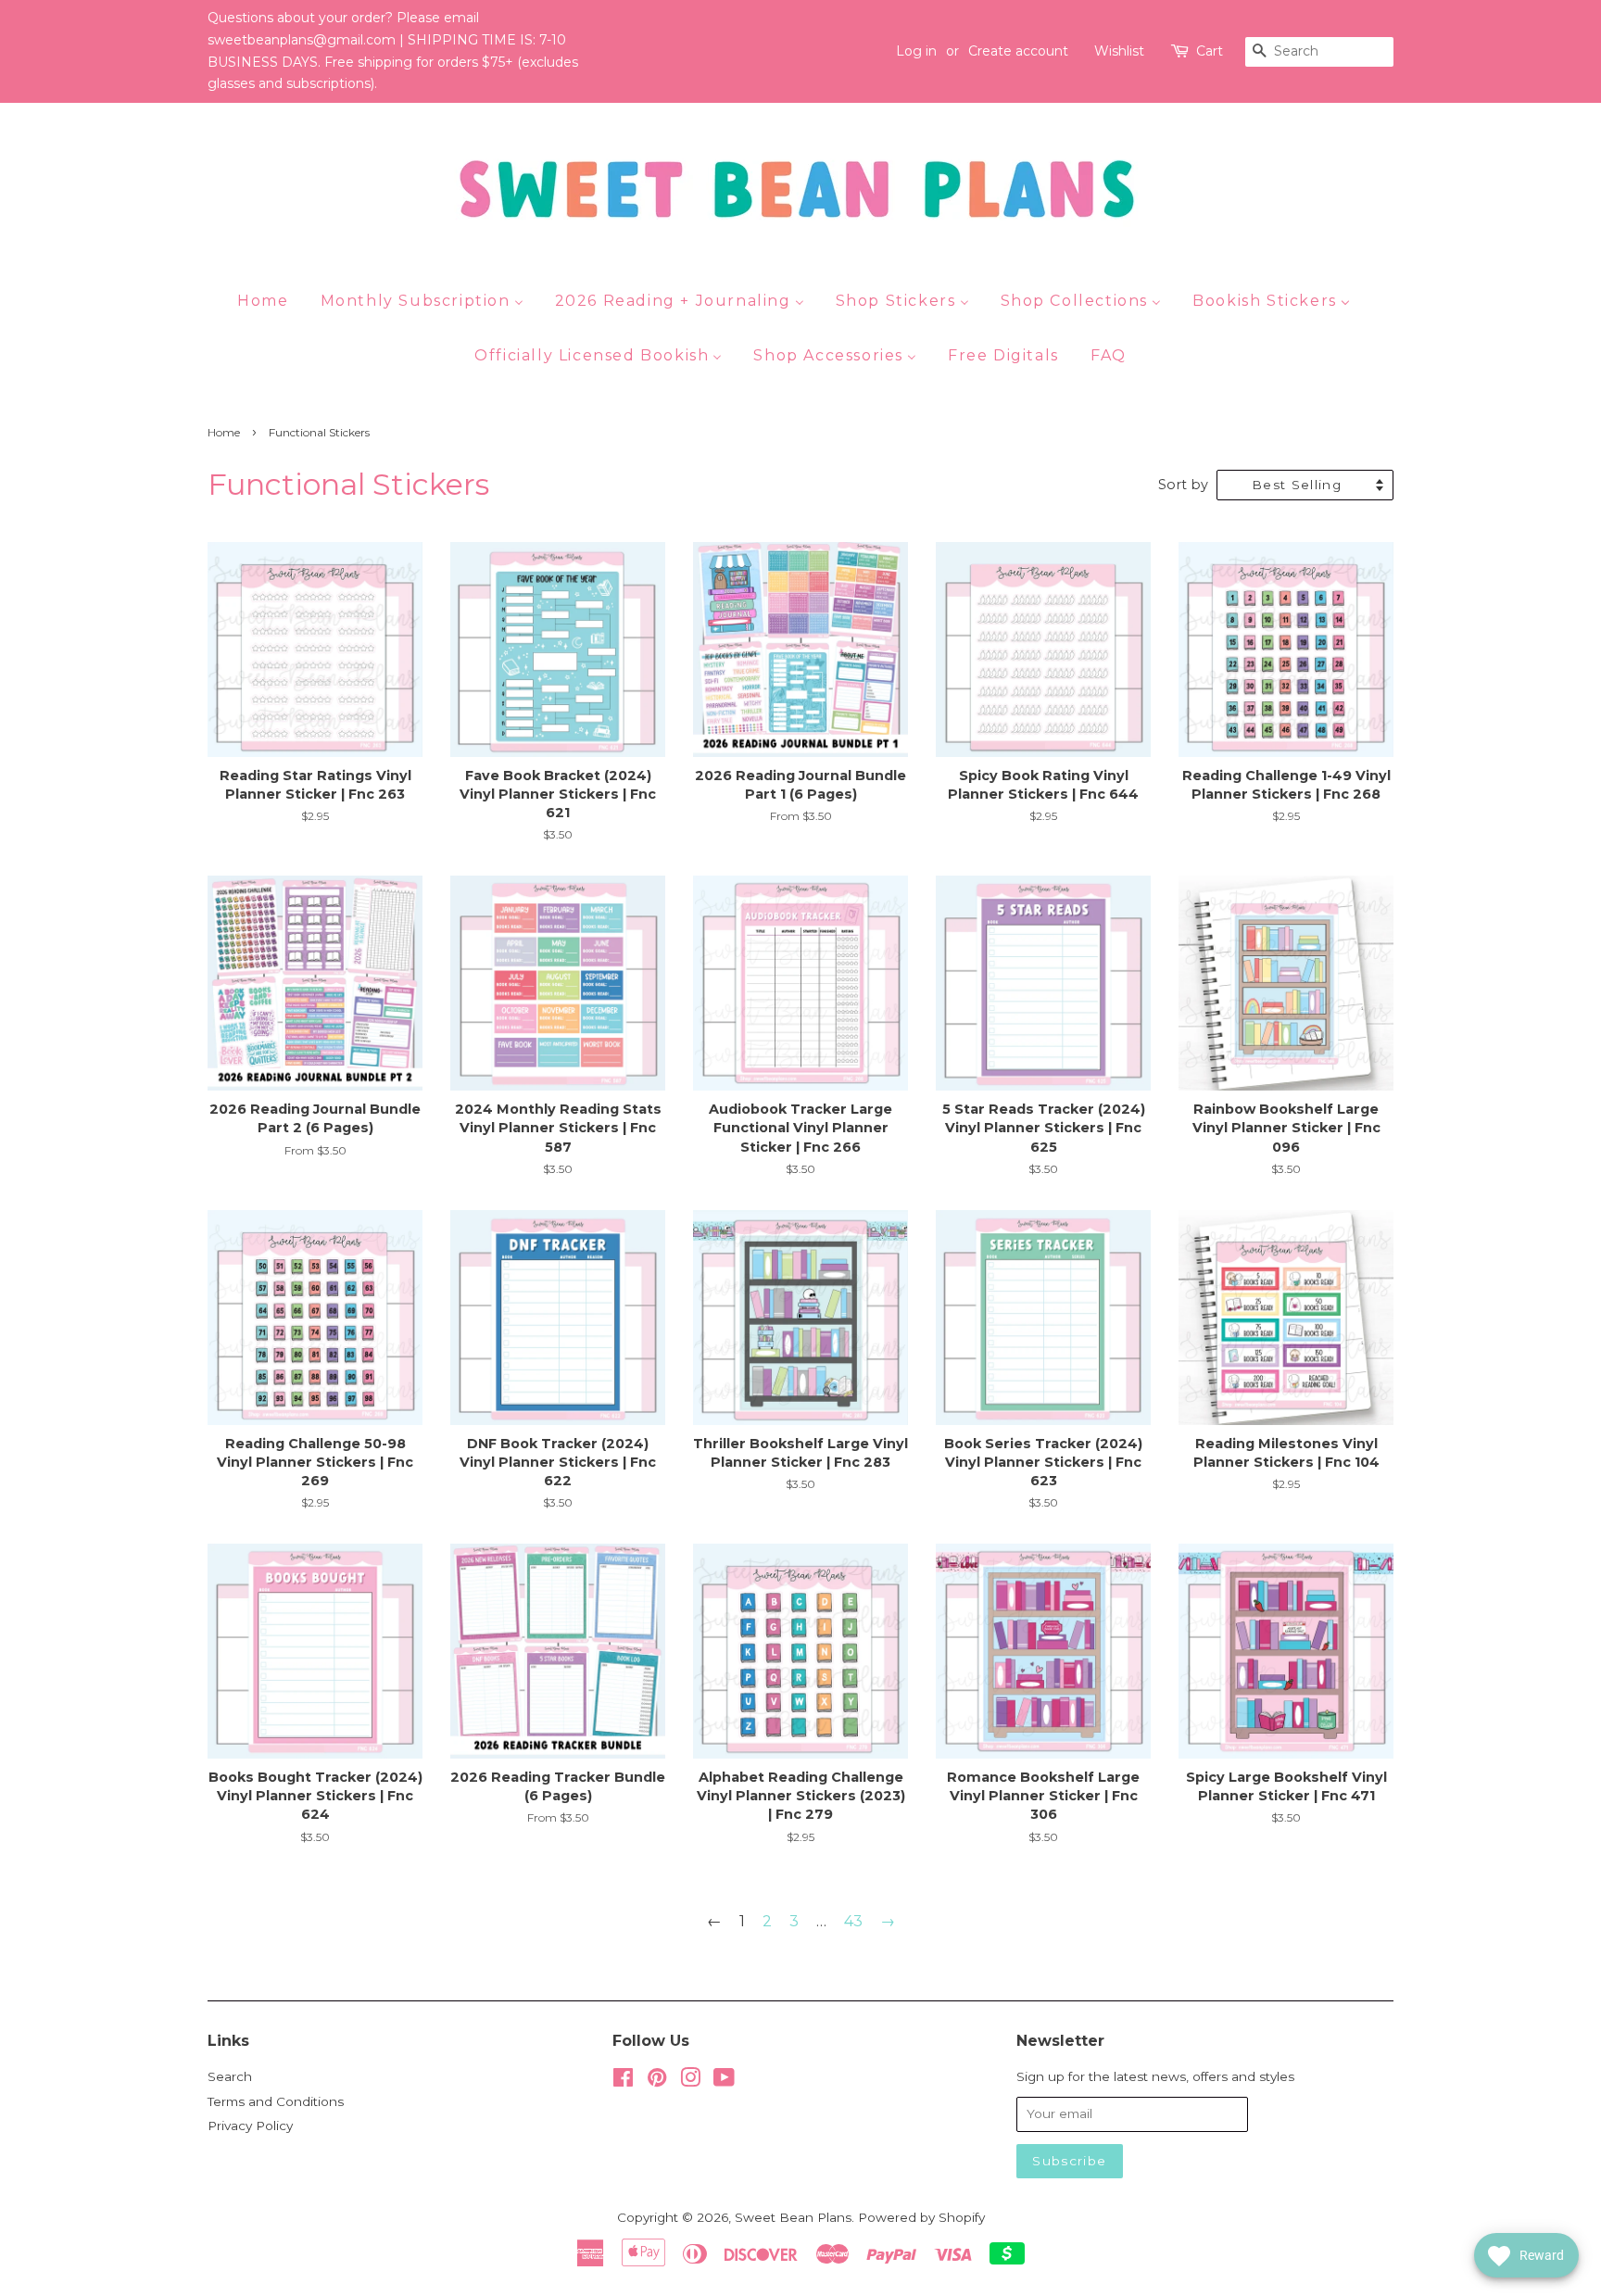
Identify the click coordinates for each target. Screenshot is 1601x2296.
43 (853, 1921)
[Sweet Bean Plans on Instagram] (690, 2081)
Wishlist (1119, 51)
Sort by (1183, 485)
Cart (1210, 51)
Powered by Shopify (921, 2217)
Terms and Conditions (276, 2101)
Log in (916, 51)
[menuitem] (270, 300)
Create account (1018, 51)
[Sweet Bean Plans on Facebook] (623, 2081)
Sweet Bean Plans (793, 2217)
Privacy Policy (250, 2126)
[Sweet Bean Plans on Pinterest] (657, 2081)
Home (224, 432)
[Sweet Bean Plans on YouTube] (724, 2081)
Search (230, 2076)
